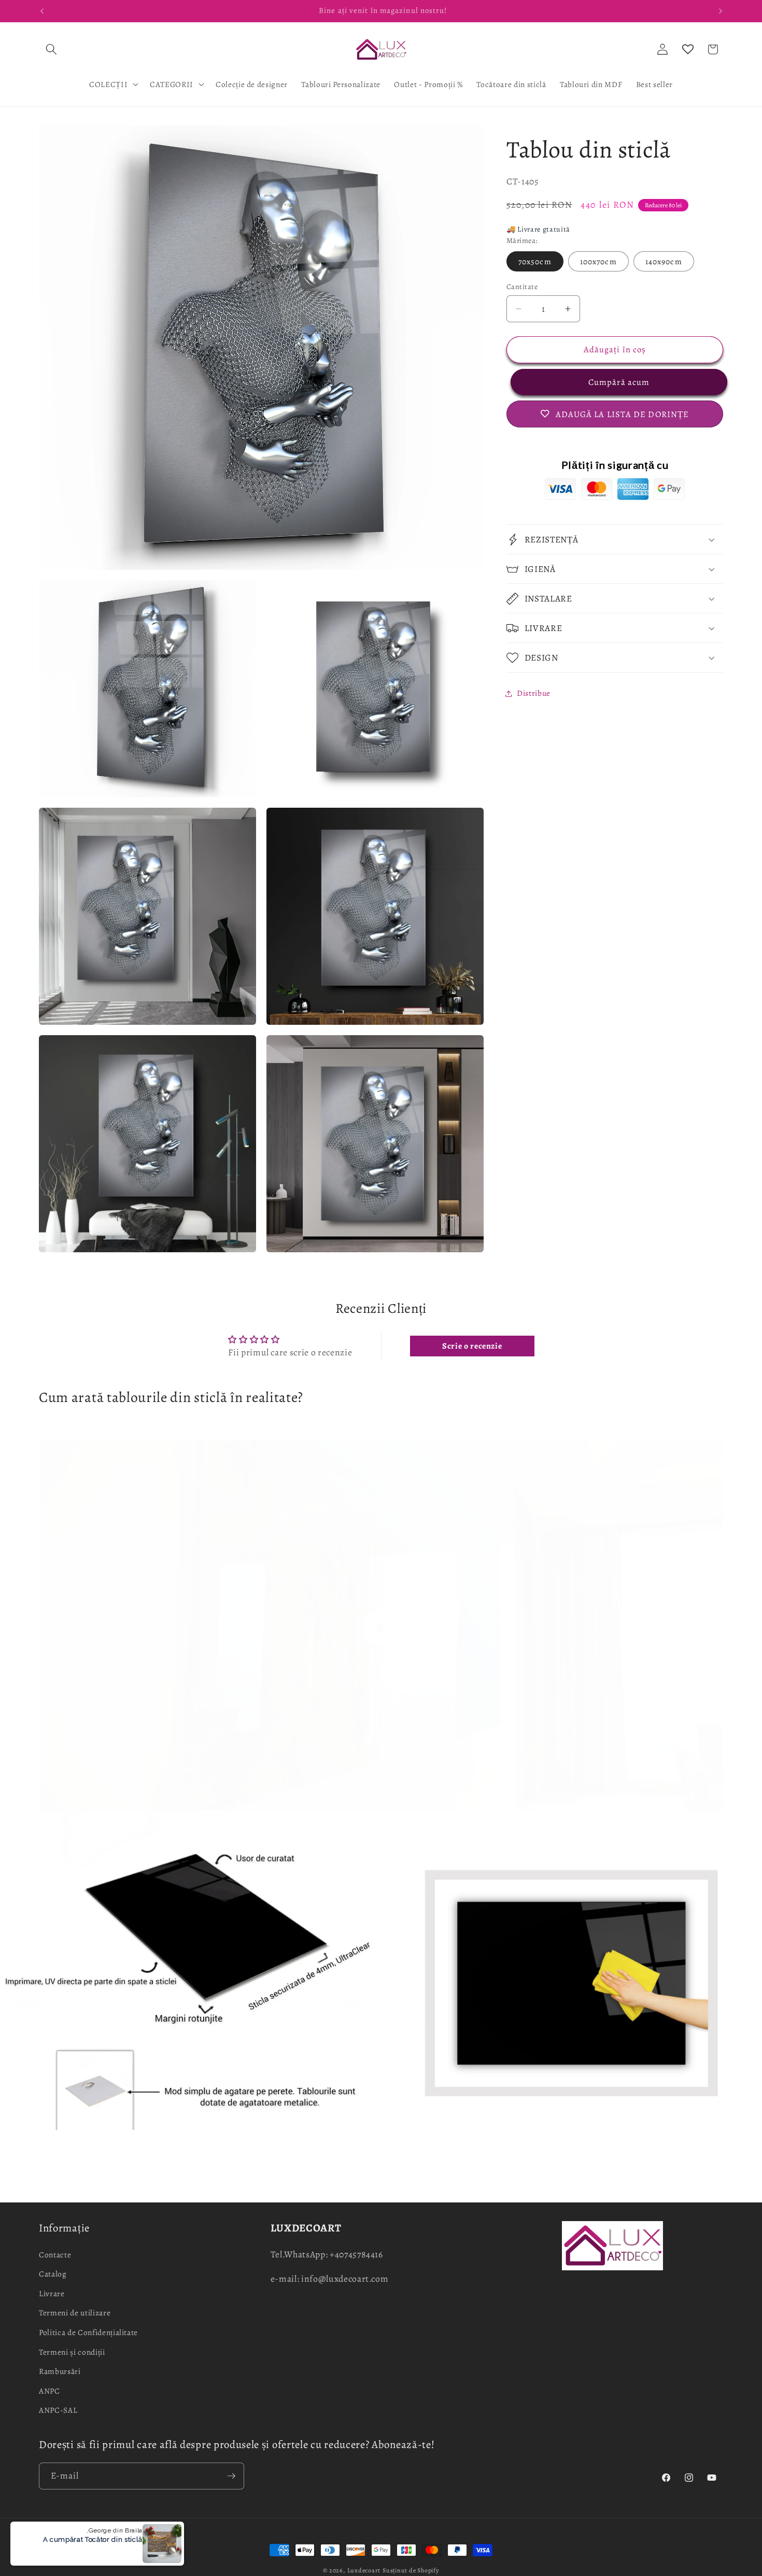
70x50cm (535, 261)
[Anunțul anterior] (42, 11)
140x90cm (664, 261)
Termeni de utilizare (75, 2313)
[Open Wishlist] (688, 49)
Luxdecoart (364, 2570)
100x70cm (598, 261)
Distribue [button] (534, 693)
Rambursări (60, 2371)
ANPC (50, 2391)
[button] (51, 49)
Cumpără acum (615, 382)
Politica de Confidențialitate (88, 2332)
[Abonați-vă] (231, 2476)
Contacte (55, 2255)
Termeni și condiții (72, 2352)
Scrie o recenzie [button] (472, 1346)
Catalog (53, 2274)
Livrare (52, 2293)
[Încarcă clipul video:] (381, 1628)
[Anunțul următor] (721, 11)
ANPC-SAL (58, 2410)
